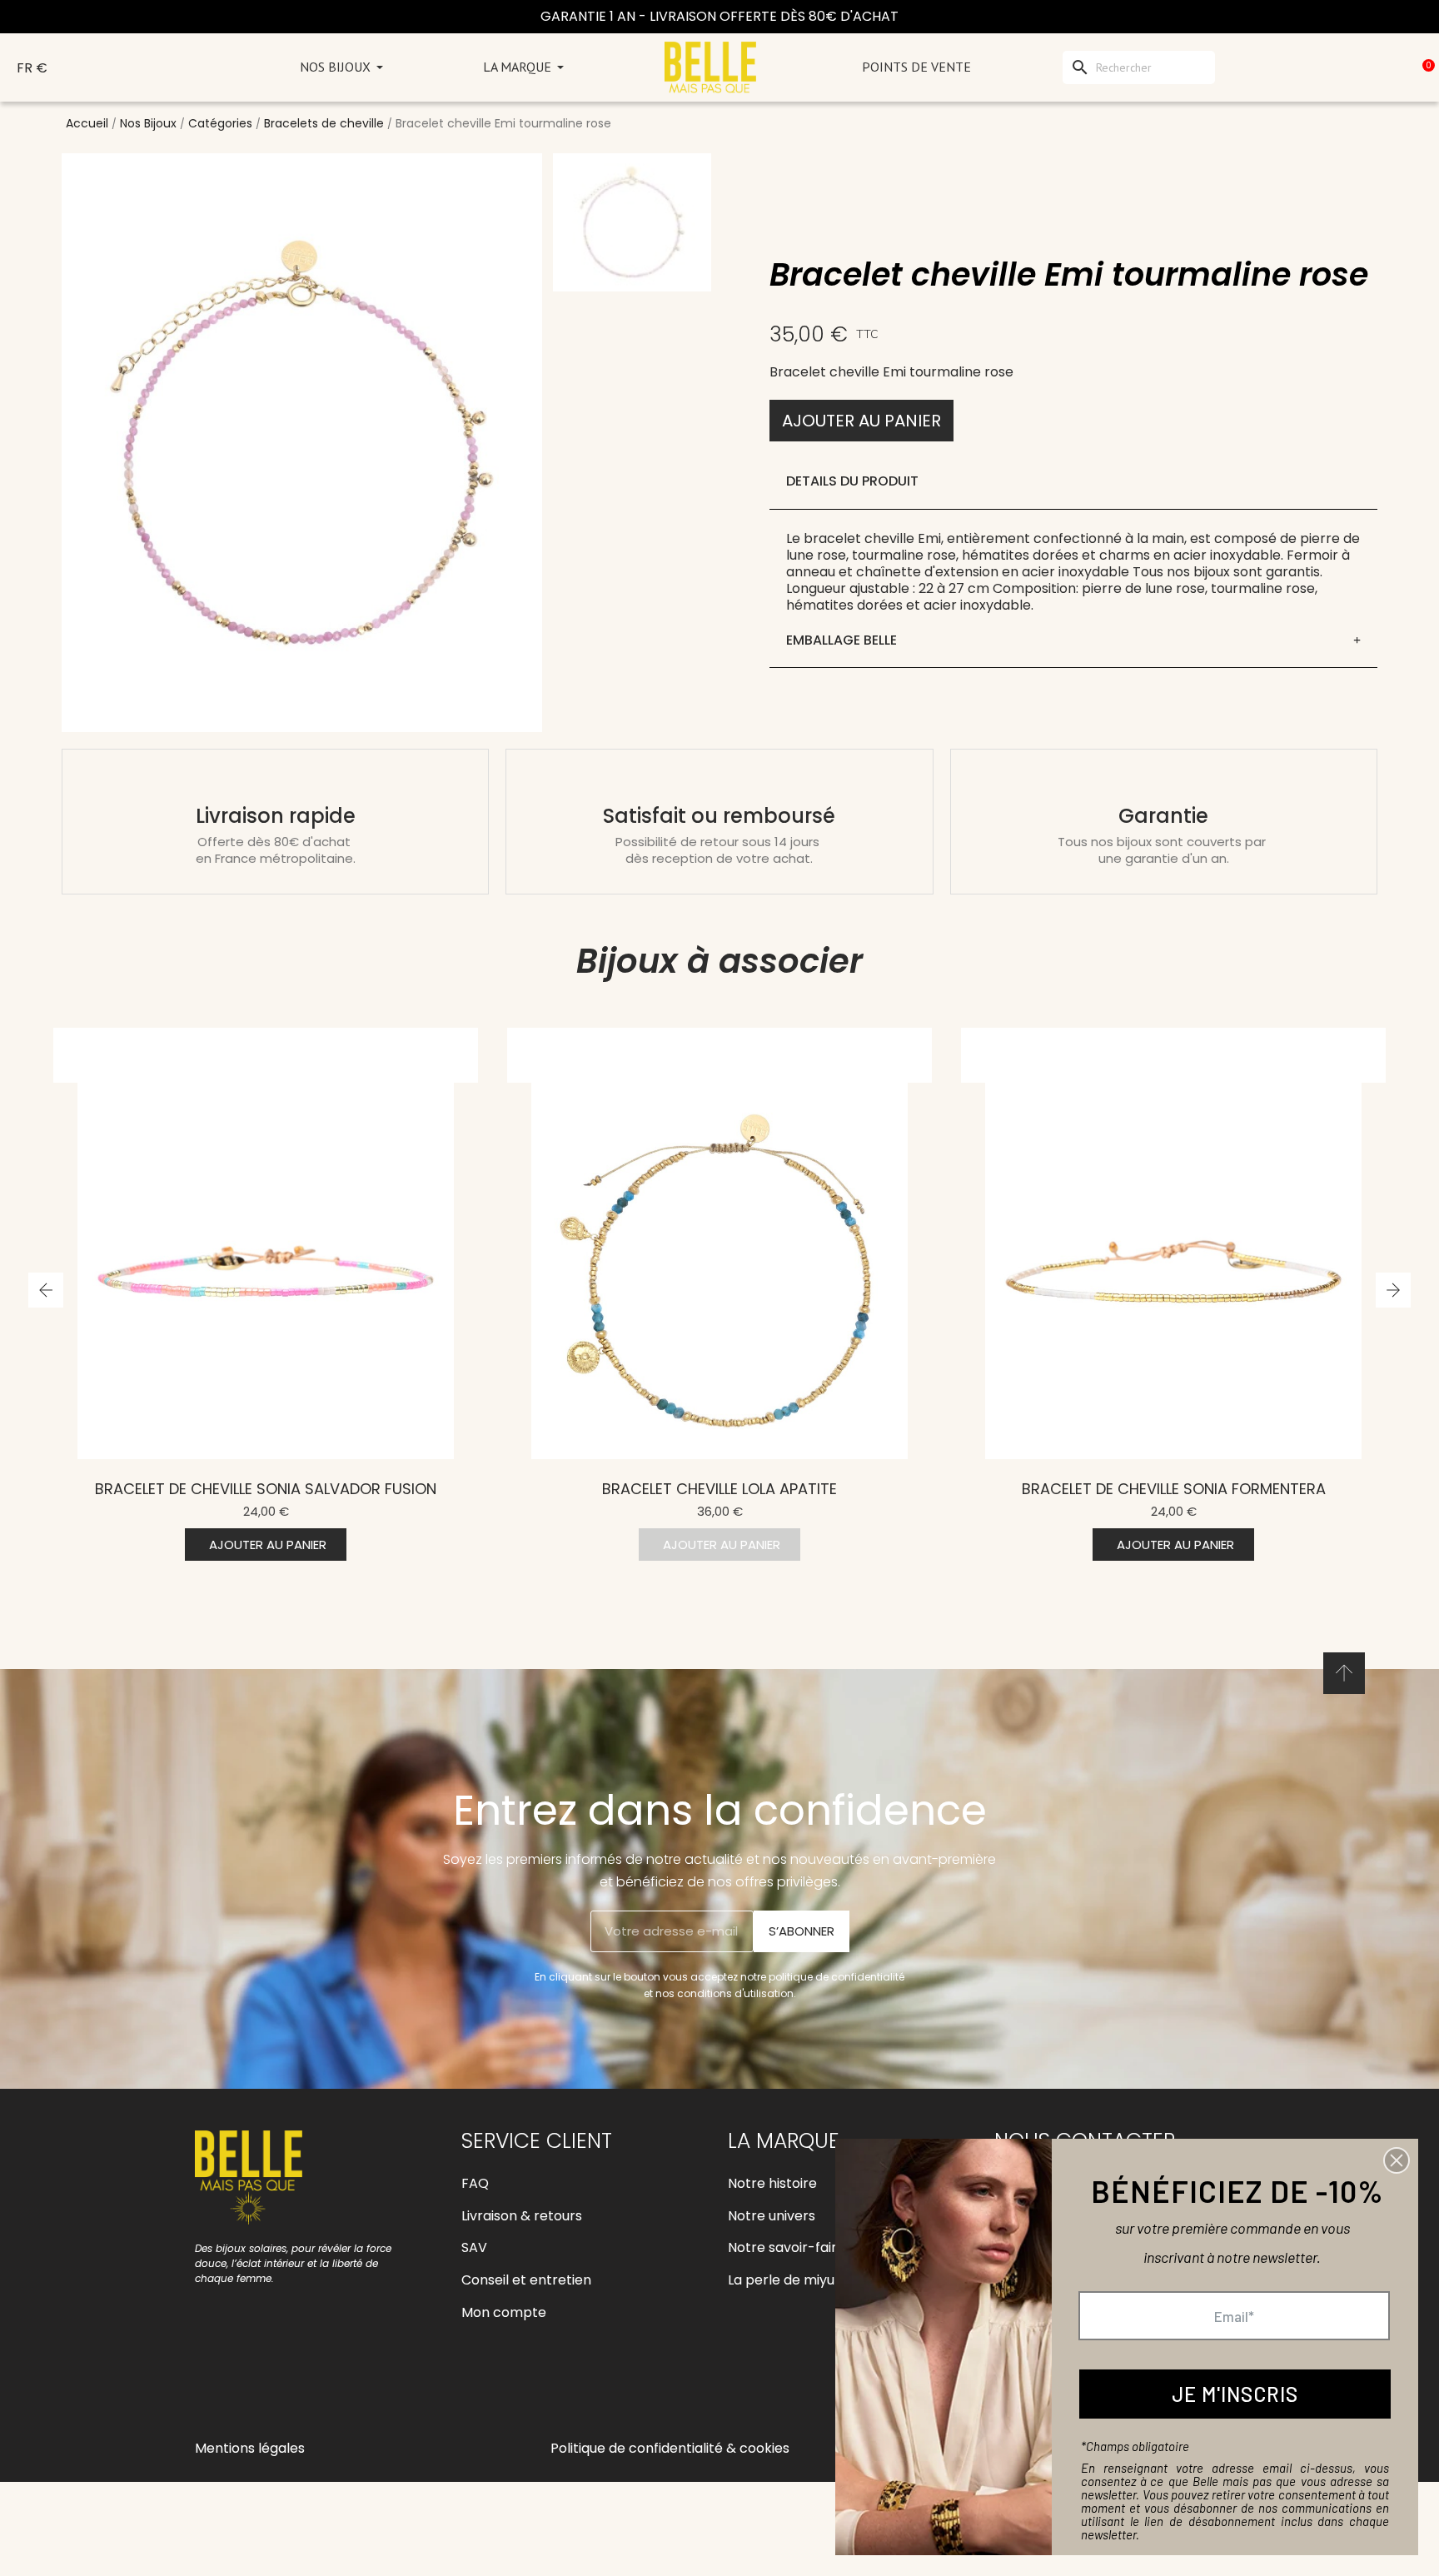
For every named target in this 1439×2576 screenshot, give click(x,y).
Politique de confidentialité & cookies (670, 2448)
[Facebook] (212, 2386)
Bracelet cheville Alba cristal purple (1174, 1489)
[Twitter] (324, 2386)
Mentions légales (250, 2448)
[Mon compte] (1348, 67)
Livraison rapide (276, 816)
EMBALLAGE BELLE (841, 640)
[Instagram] (249, 2386)
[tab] (1073, 641)
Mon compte (504, 2312)
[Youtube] (286, 2386)
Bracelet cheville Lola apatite (266, 1489)
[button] (861, 421)
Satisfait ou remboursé (719, 816)
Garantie (1163, 816)
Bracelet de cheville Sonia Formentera (720, 1489)
